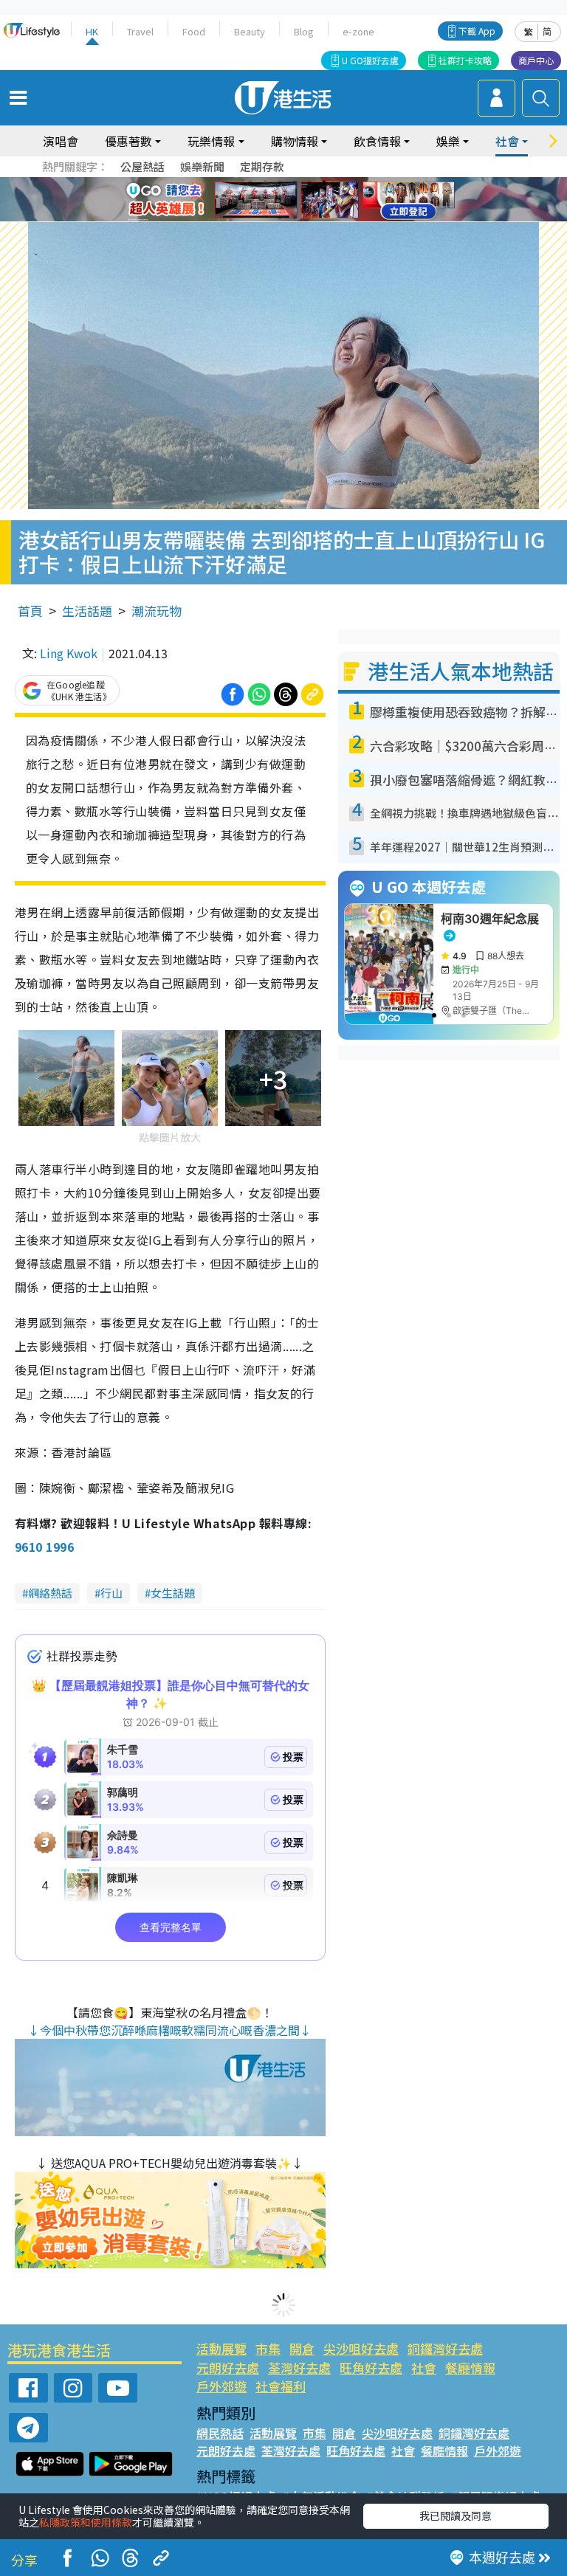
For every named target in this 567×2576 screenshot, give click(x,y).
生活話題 (87, 611)
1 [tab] (250, 182)
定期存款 (262, 166)
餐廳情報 (470, 2368)
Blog (304, 31)
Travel (140, 31)
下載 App (477, 31)
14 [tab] (295, 218)
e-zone (358, 31)
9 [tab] (280, 200)
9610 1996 (44, 1547)
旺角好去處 (371, 2368)
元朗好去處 (228, 2368)
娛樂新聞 (202, 166)
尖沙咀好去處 (361, 2348)
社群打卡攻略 (465, 60)
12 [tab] (324, 200)
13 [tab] (280, 218)
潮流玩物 (157, 611)
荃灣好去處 (299, 2368)
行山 (111, 1593)
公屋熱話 (142, 166)
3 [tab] (280, 182)
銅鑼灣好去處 (445, 2348)
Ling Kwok (69, 653)
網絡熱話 (50, 1593)
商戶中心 (536, 60)
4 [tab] (295, 182)
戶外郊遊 (221, 2386)
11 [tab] (309, 200)
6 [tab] (324, 182)
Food (194, 31)
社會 (424, 2368)
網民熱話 (220, 2433)
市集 (268, 2348)
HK (92, 31)
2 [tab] (265, 182)
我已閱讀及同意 (456, 2515)
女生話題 (173, 1593)
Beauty (250, 31)
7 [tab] (250, 200)
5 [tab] (309, 182)
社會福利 (281, 2386)
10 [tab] (295, 200)
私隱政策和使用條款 (86, 2522)
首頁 (30, 611)
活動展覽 (221, 2348)
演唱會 (61, 141)
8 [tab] (265, 200)
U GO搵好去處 (370, 60)
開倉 (302, 2348)
